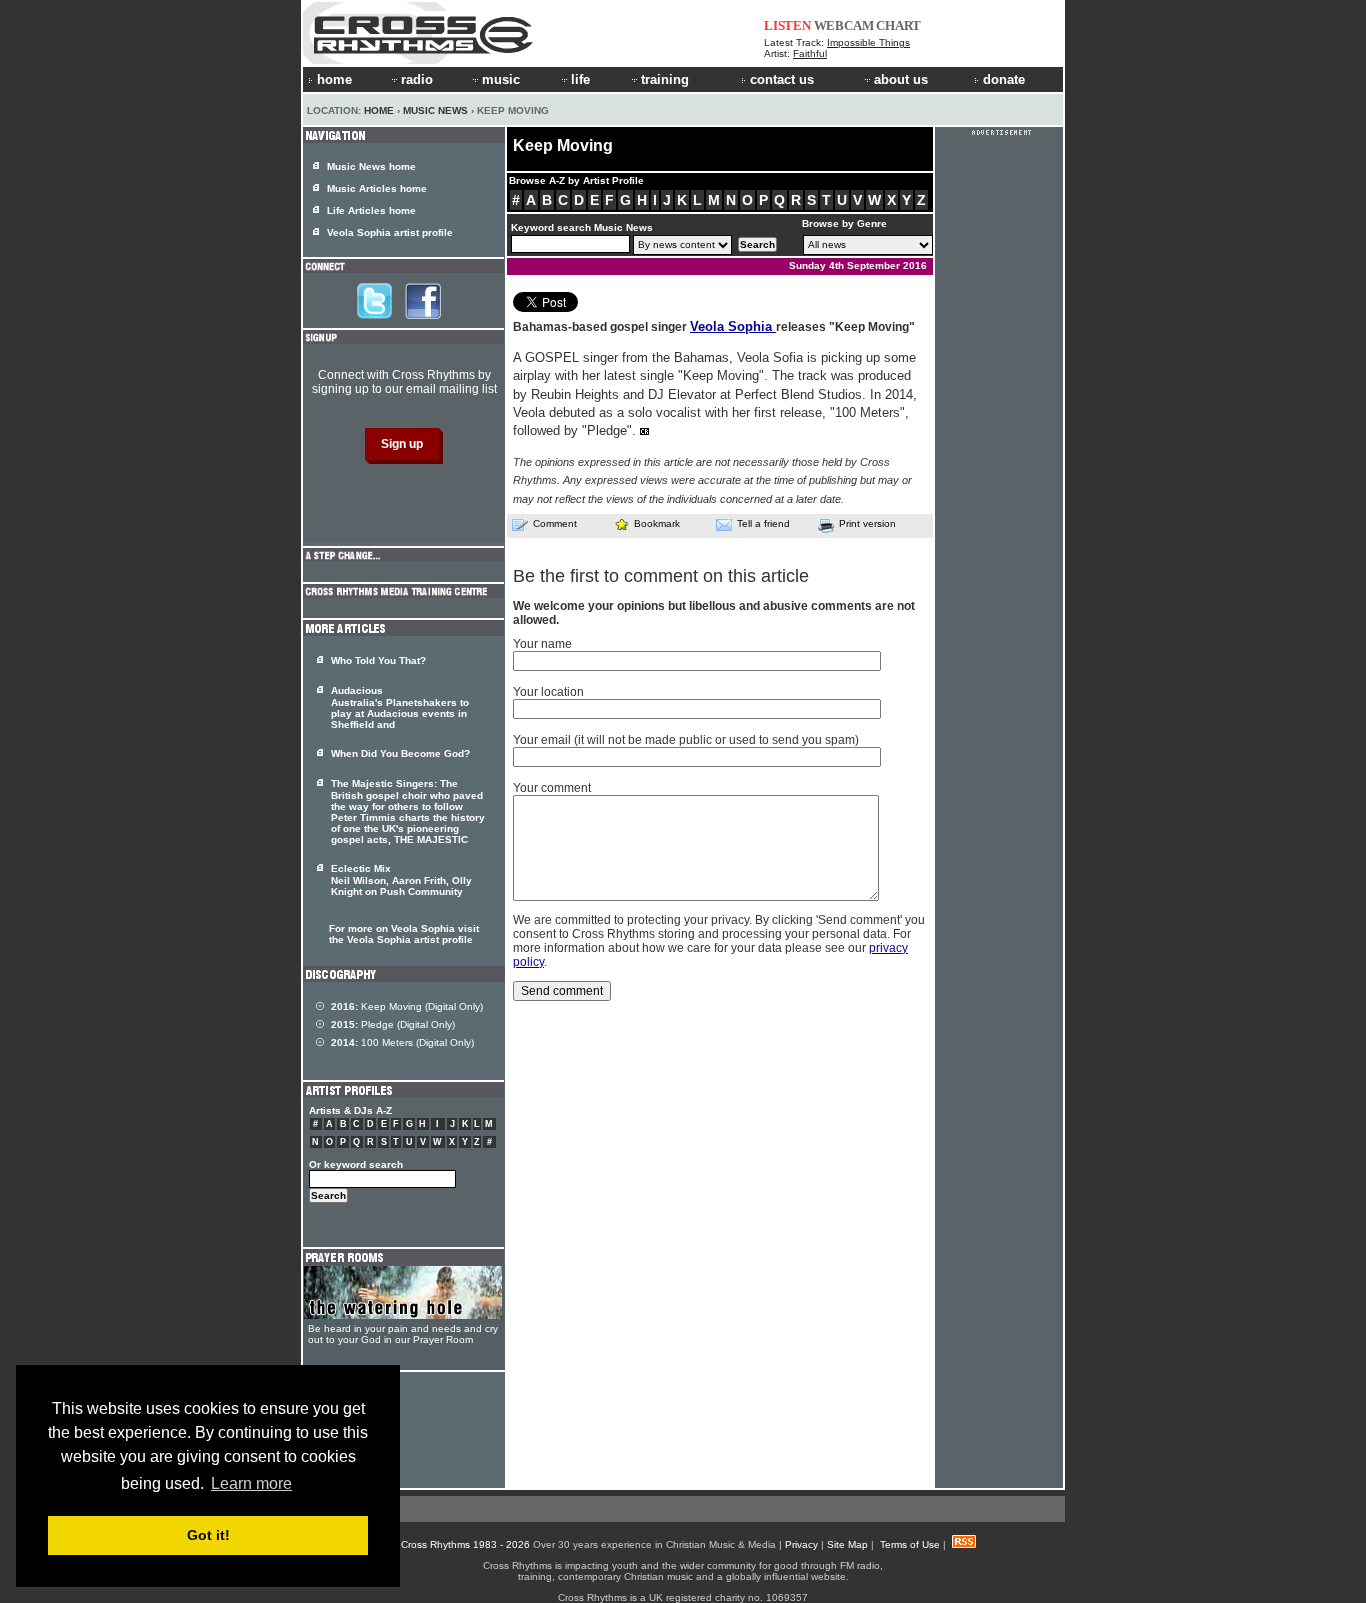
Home (379, 110)
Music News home (371, 166)
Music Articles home (377, 188)
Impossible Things (868, 42)
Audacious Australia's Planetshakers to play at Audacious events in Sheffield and (400, 707)
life (580, 79)
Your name (542, 644)
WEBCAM (844, 25)
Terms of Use (910, 1544)
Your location (548, 692)
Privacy (801, 1544)
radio (417, 79)
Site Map (847, 1544)
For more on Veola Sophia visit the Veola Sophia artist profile (404, 934)
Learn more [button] (251, 1483)
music (501, 79)
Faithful (810, 53)
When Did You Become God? (400, 753)
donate (1004, 79)
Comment (555, 523)
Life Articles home (371, 210)
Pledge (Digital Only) (393, 1024)
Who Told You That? (378, 660)
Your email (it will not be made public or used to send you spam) (686, 740)
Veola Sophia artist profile (390, 232)
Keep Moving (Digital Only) (407, 1006)
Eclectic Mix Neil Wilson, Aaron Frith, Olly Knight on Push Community (401, 880)
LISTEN (787, 25)
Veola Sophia (733, 326)
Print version (867, 523)
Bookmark (657, 523)
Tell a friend (763, 523)
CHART (898, 25)
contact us (782, 79)
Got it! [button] (208, 1535)
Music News (435, 110)
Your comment (552, 788)
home (334, 79)
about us (901, 79)
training (665, 79)
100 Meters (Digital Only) (402, 1042)
